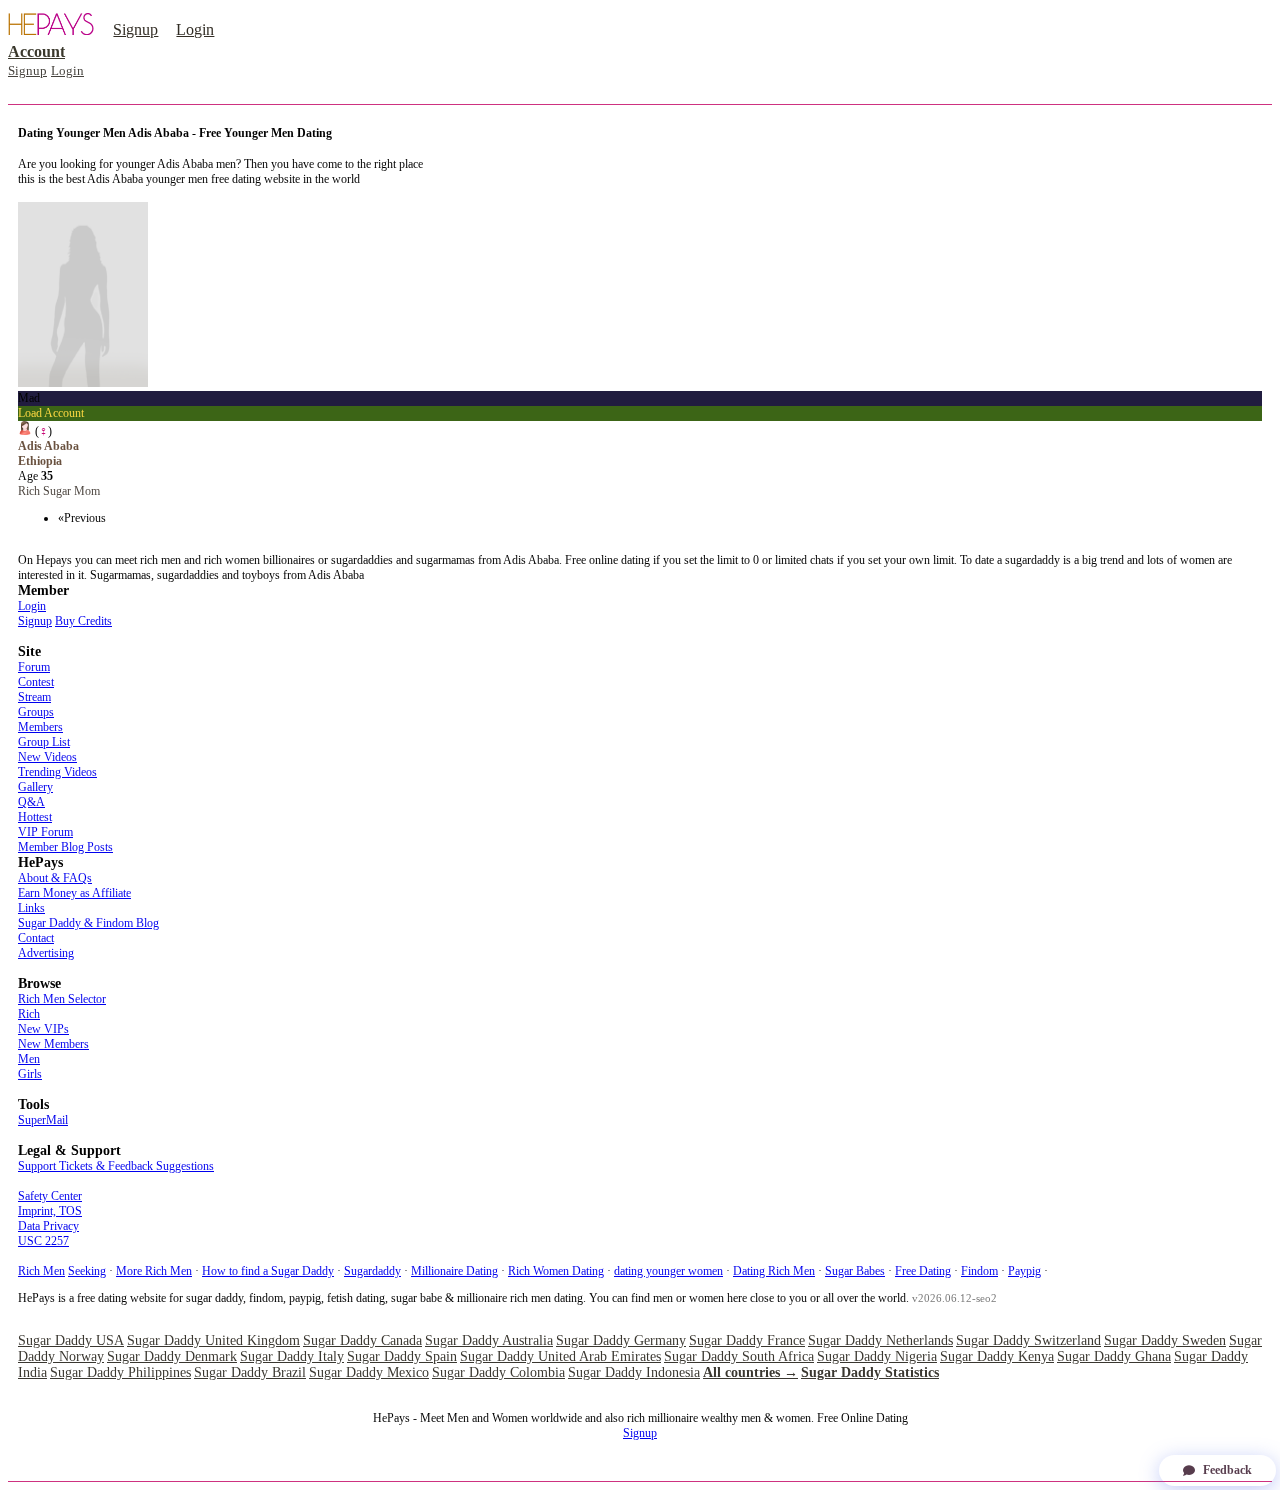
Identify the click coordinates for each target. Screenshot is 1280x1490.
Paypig (1024, 1271)
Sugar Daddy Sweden (1165, 1340)
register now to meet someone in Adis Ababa (123, 194)
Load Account (51, 413)
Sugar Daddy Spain (402, 1356)
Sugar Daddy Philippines (120, 1372)
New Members (53, 1044)
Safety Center (50, 1196)
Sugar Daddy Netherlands (880, 1340)
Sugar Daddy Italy (292, 1356)
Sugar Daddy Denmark (172, 1356)
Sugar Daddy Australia (489, 1340)
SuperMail (43, 1120)
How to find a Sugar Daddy (268, 1271)
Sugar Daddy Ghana (1114, 1356)
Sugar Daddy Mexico (369, 1372)
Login (195, 29)
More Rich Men (154, 1271)
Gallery (35, 787)
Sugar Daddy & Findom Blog (88, 923)
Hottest (35, 817)
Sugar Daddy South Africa (739, 1356)
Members (40, 727)
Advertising (46, 953)
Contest (36, 682)
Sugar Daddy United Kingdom (213, 1340)
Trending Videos (57, 772)
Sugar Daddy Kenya (997, 1356)
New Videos (47, 757)
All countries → (750, 1372)
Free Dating (923, 1271)
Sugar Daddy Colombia (498, 1372)
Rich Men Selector (62, 999)
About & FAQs (55, 878)
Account (36, 51)
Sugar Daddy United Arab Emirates (560, 1356)
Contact (36, 938)
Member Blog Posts (65, 847)
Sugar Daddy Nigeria (877, 1356)
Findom (979, 1271)
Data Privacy (48, 1226)
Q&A (31, 802)
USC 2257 (43, 1241)
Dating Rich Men (774, 1271)
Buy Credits (83, 621)
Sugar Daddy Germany (621, 1340)
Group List (44, 742)
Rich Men (41, 1271)
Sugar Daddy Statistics (870, 1372)
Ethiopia (40, 461)
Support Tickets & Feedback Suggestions (116, 1166)
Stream (34, 697)
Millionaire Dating (454, 1271)
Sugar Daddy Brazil (250, 1372)
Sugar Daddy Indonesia (634, 1372)
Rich (29, 1014)
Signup (135, 29)
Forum (34, 667)
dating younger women (668, 1271)
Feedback (1227, 1470)
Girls (30, 1074)
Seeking (87, 1271)
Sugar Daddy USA (71, 1340)
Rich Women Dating (556, 1271)
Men (29, 1059)
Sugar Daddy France (747, 1340)
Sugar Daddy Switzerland (1028, 1340)
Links (31, 908)
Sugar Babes (855, 1271)
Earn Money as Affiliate (74, 893)
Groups (36, 712)
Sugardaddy (372, 1271)
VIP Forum (45, 832)
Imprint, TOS (50, 1211)
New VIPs (43, 1029)
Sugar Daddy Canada (362, 1340)
